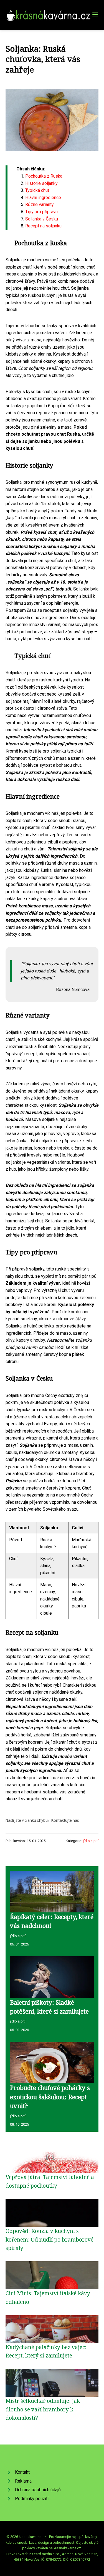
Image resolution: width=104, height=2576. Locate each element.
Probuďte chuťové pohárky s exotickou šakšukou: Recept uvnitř (50, 2097)
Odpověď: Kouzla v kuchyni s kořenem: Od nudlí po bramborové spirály (50, 2239)
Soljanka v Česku (42, 219)
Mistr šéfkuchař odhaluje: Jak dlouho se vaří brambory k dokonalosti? (43, 2409)
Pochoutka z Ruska (44, 176)
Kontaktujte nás (65, 1820)
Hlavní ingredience (43, 198)
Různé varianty (40, 204)
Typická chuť (37, 190)
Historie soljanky (41, 183)
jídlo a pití (91, 1841)
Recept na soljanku (43, 226)
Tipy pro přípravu (41, 212)
